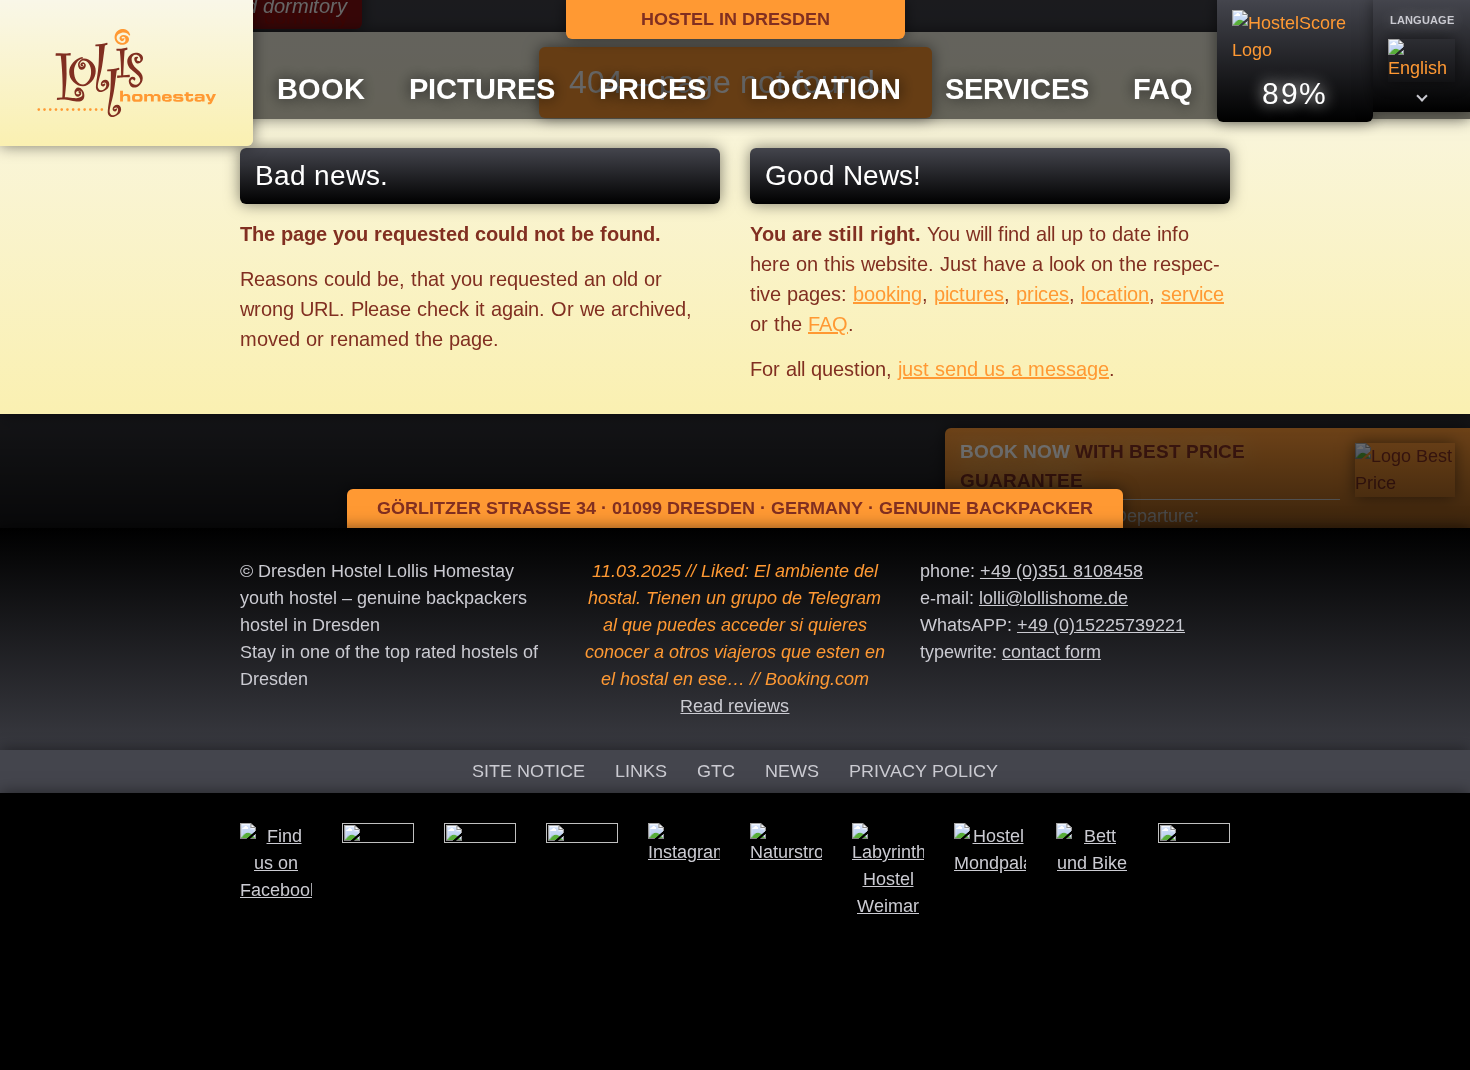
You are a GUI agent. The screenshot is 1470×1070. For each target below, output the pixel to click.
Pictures (482, 89)
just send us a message (1003, 369)
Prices (652, 89)
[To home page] (126, 72)
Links (641, 771)
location (1115, 294)
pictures (969, 294)
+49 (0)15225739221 (1101, 625)
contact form (1051, 652)
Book (321, 89)
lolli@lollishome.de (1053, 598)
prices (1042, 294)
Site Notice (528, 771)
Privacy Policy (923, 771)
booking (887, 294)
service (1192, 294)
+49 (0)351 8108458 (1061, 571)
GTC (716, 771)
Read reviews (734, 706)
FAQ (1163, 89)
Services (1017, 89)
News (792, 771)
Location (825, 89)
